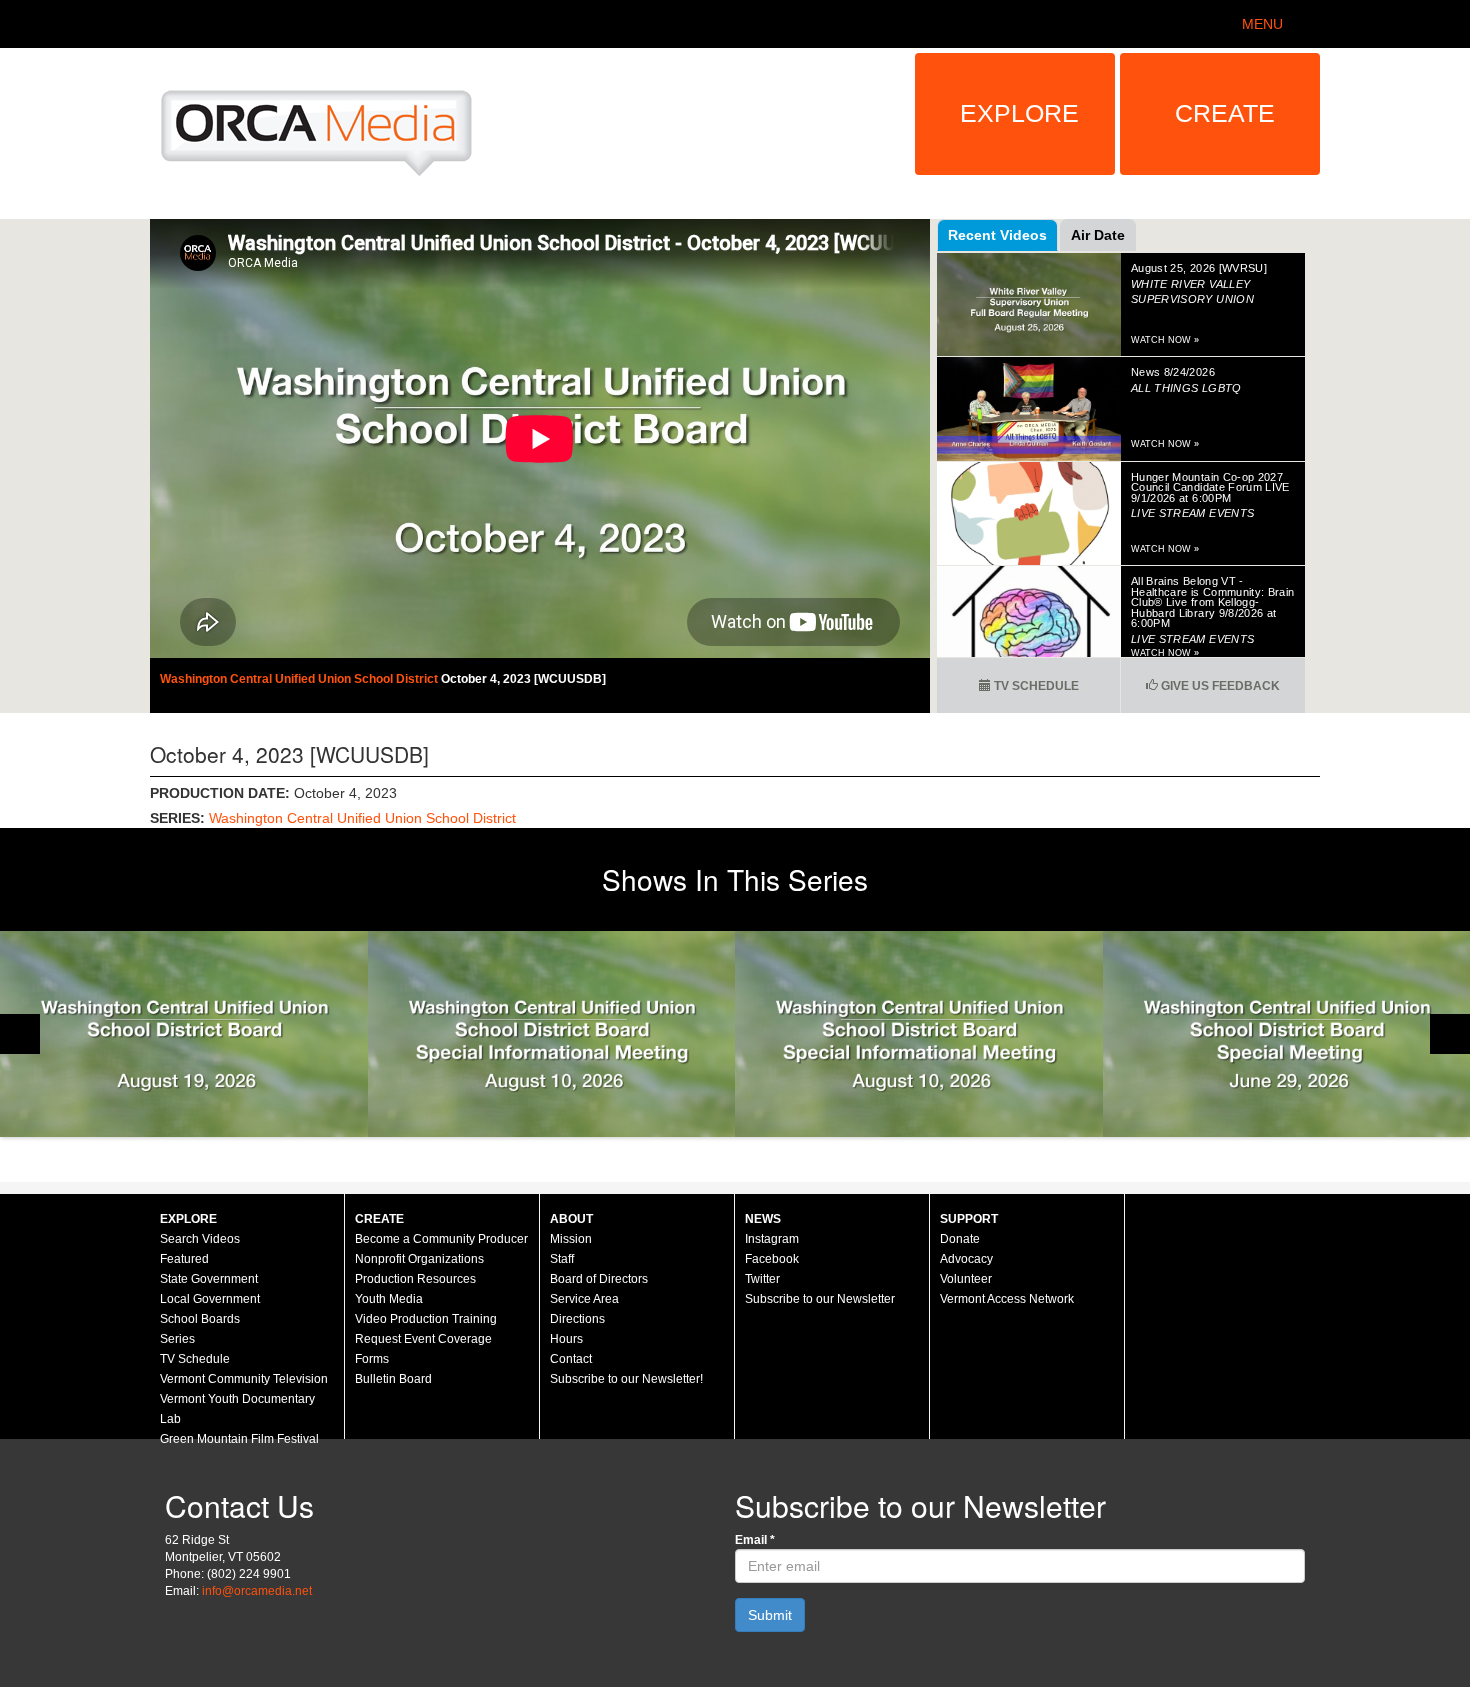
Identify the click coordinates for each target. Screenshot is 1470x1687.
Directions (577, 1319)
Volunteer (966, 1279)
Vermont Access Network (1007, 1299)
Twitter (762, 1279)
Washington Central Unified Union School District (300, 679)
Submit (770, 1615)
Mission (571, 1239)
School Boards (200, 1319)
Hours (566, 1339)
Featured (184, 1259)
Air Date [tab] (1098, 235)
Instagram (772, 1239)
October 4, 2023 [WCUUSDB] (523, 679)
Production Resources (415, 1279)
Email (755, 1540)
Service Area (584, 1299)
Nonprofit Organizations (419, 1259)
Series (177, 1339)
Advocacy (966, 1259)
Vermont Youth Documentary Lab (237, 1409)
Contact (571, 1359)
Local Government (210, 1299)
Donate (960, 1239)
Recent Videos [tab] (997, 235)
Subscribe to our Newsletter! (626, 1379)
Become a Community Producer (441, 1239)
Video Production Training (426, 1319)
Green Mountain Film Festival (239, 1439)
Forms (372, 1359)
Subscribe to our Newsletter (820, 1299)
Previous (20, 1034)
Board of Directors (599, 1279)
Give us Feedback (1219, 686)
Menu (1262, 24)
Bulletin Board (393, 1379)
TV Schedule (1035, 686)
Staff (562, 1259)
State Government (209, 1279)
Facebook (772, 1259)
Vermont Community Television (244, 1379)
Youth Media (389, 1299)
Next (1450, 1034)
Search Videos (200, 1239)
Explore (1019, 113)
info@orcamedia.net (257, 1591)
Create (1225, 113)
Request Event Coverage (423, 1339)
